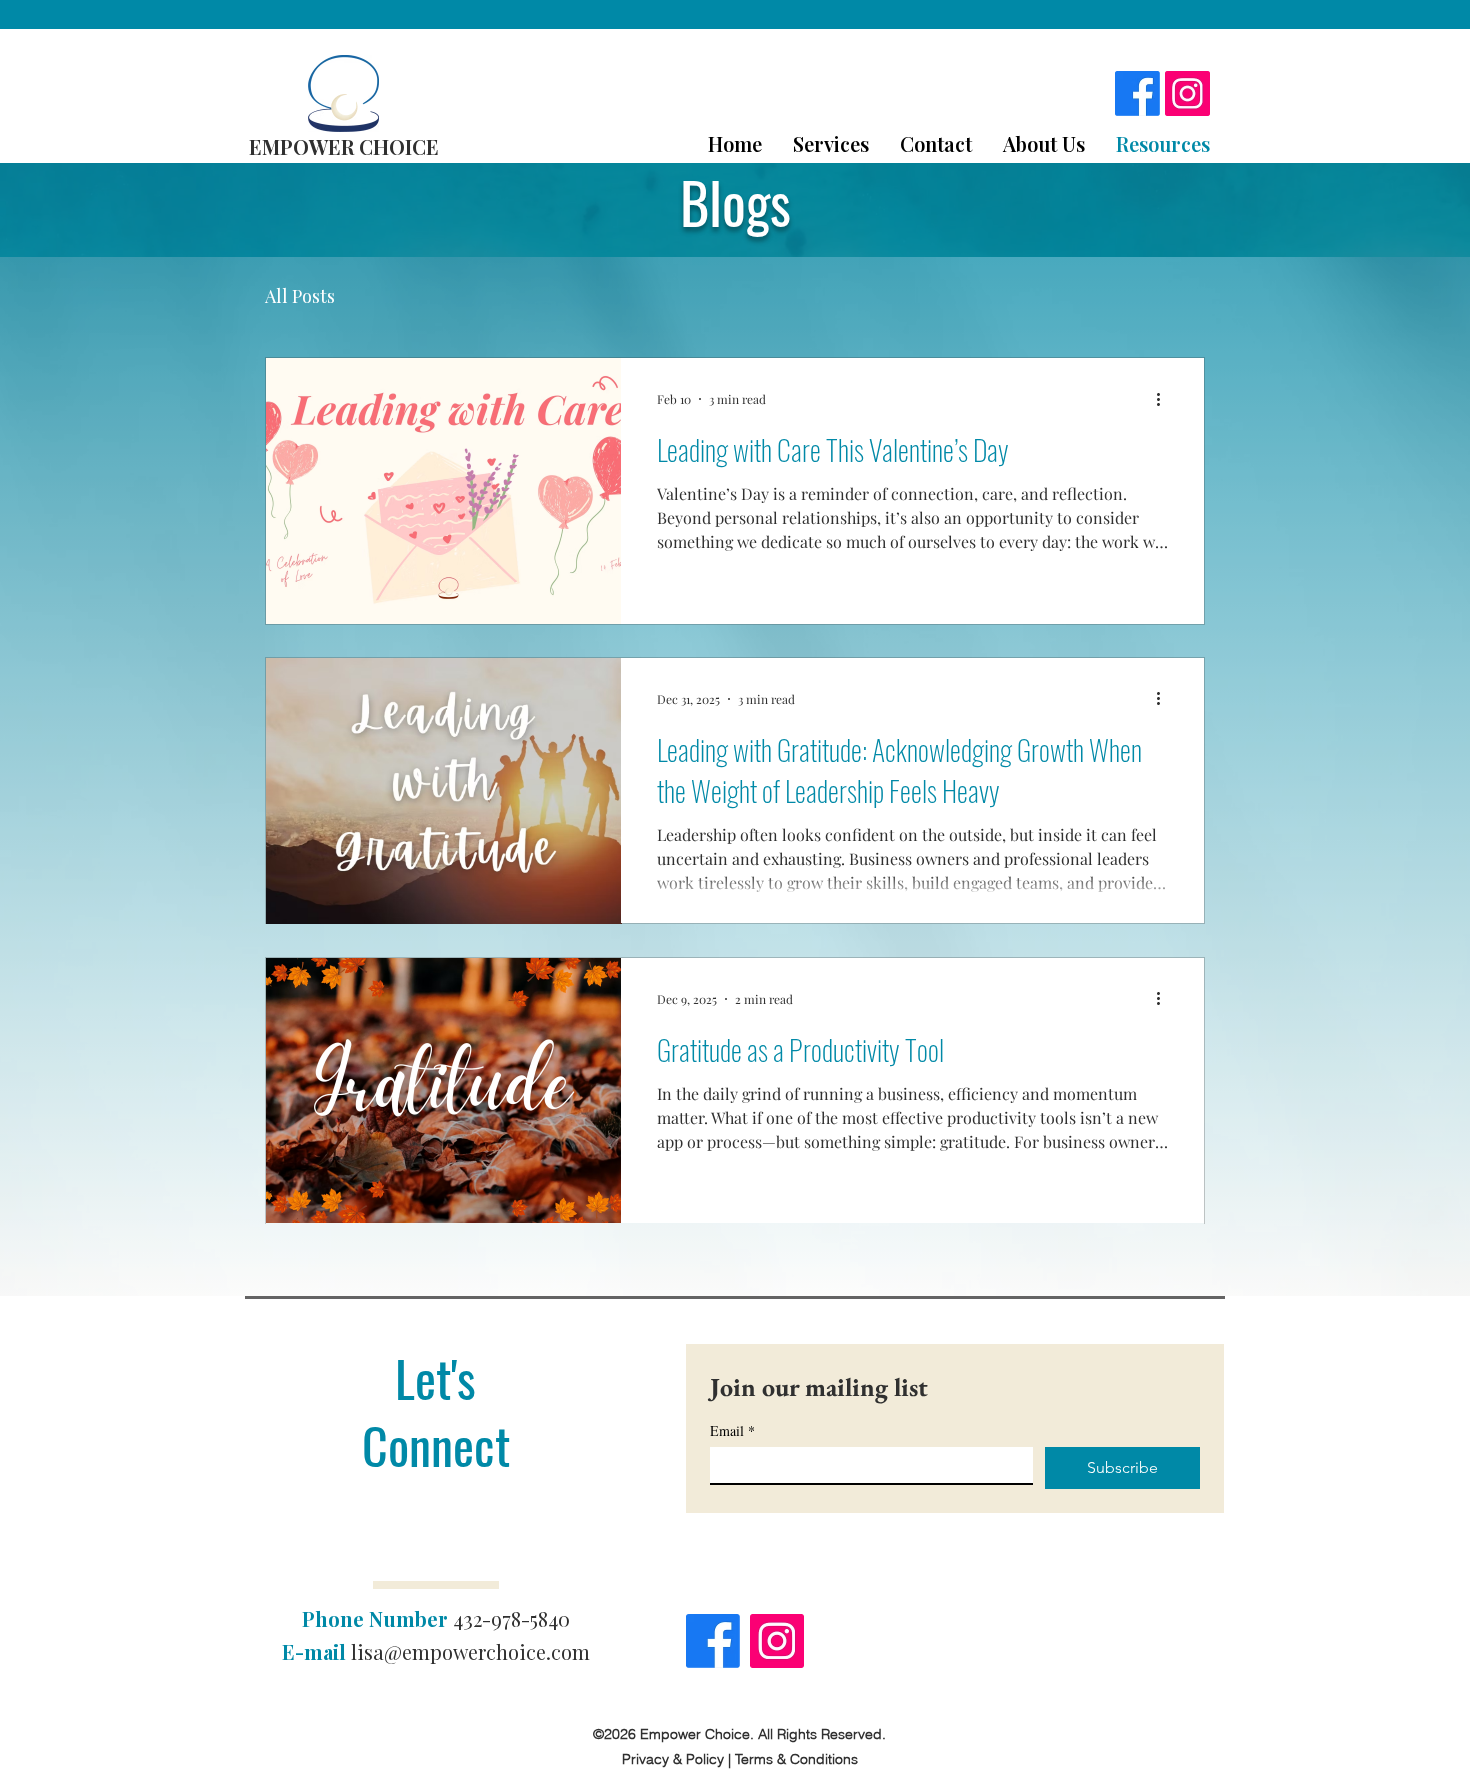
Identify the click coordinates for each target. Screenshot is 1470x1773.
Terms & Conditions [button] (796, 1759)
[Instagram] (1187, 93)
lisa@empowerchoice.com (470, 1651)
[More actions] (1165, 399)
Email (732, 1430)
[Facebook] (1137, 93)
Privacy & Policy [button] (673, 1759)
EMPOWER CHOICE (344, 146)
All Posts (300, 296)
